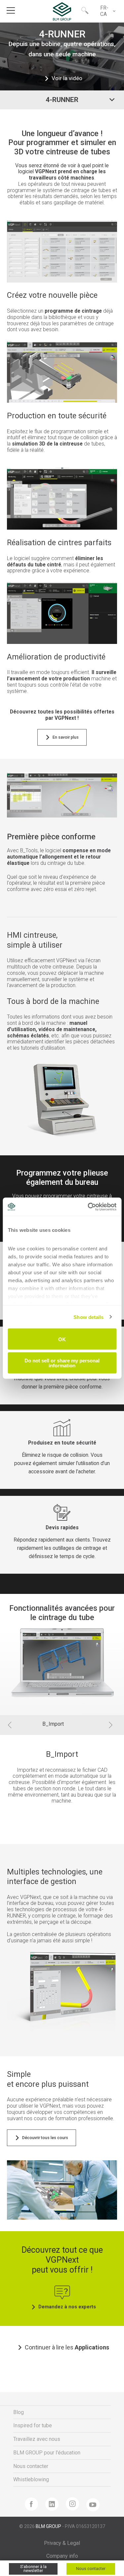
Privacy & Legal (62, 2543)
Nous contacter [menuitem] (31, 2466)
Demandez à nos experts (67, 2307)
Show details (88, 1317)
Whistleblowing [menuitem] (31, 2479)
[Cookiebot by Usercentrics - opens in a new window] (88, 1207)
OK (62, 1339)
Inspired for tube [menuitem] (33, 2425)
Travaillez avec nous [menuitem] (37, 2439)
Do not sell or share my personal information (62, 1363)
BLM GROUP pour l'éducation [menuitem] (47, 2453)
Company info (62, 2556)
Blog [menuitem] (19, 2412)
